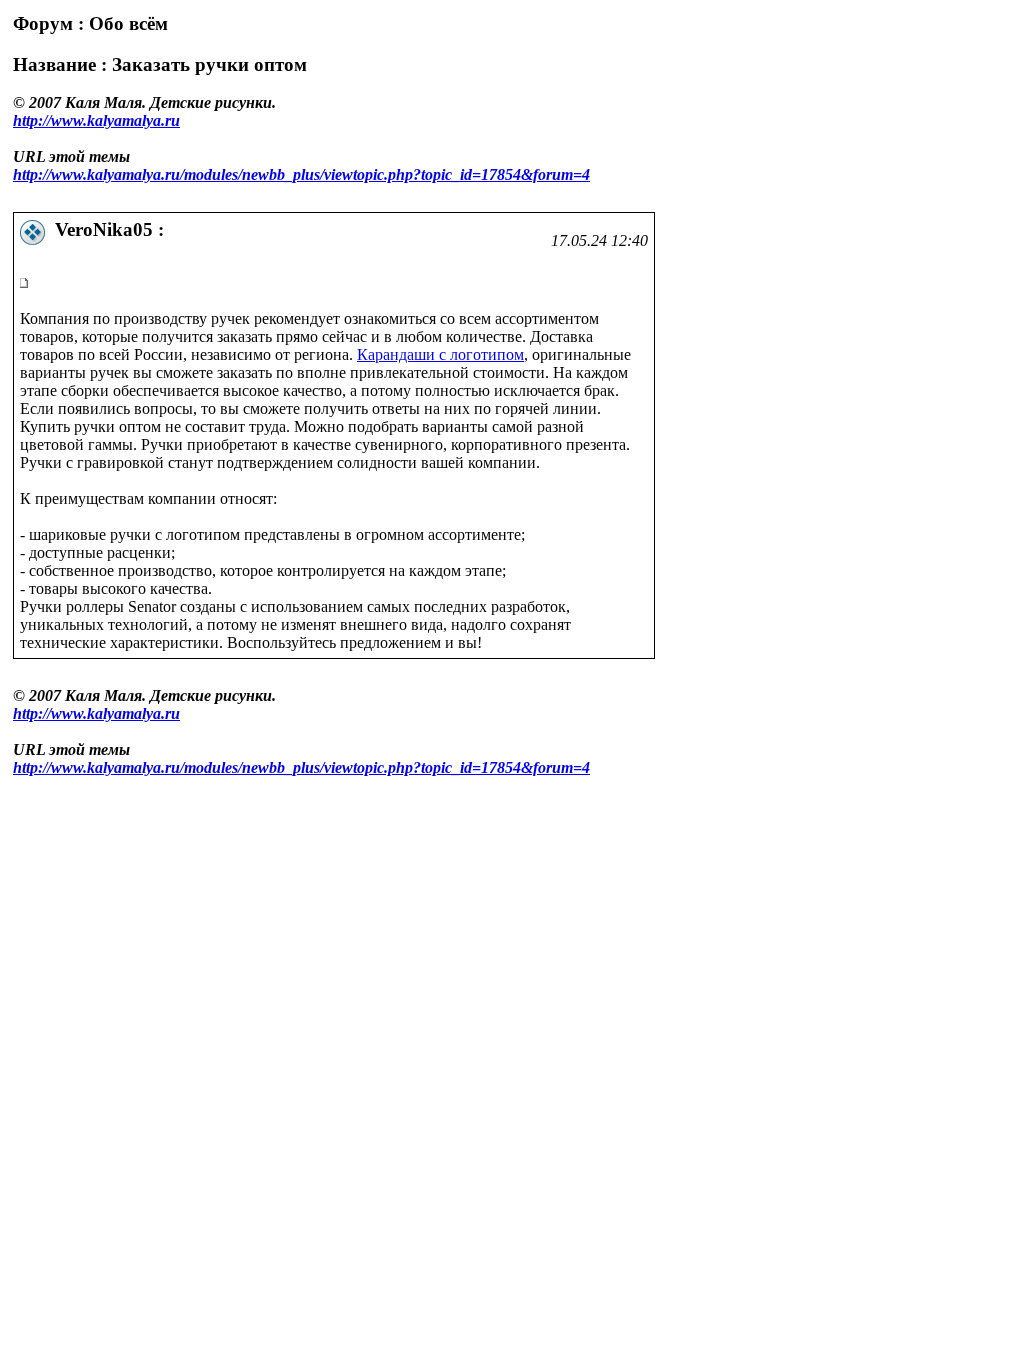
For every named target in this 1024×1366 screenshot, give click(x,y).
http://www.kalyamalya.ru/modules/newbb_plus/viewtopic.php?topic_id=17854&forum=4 (301, 174)
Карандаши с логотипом (440, 354)
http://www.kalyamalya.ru (96, 120)
